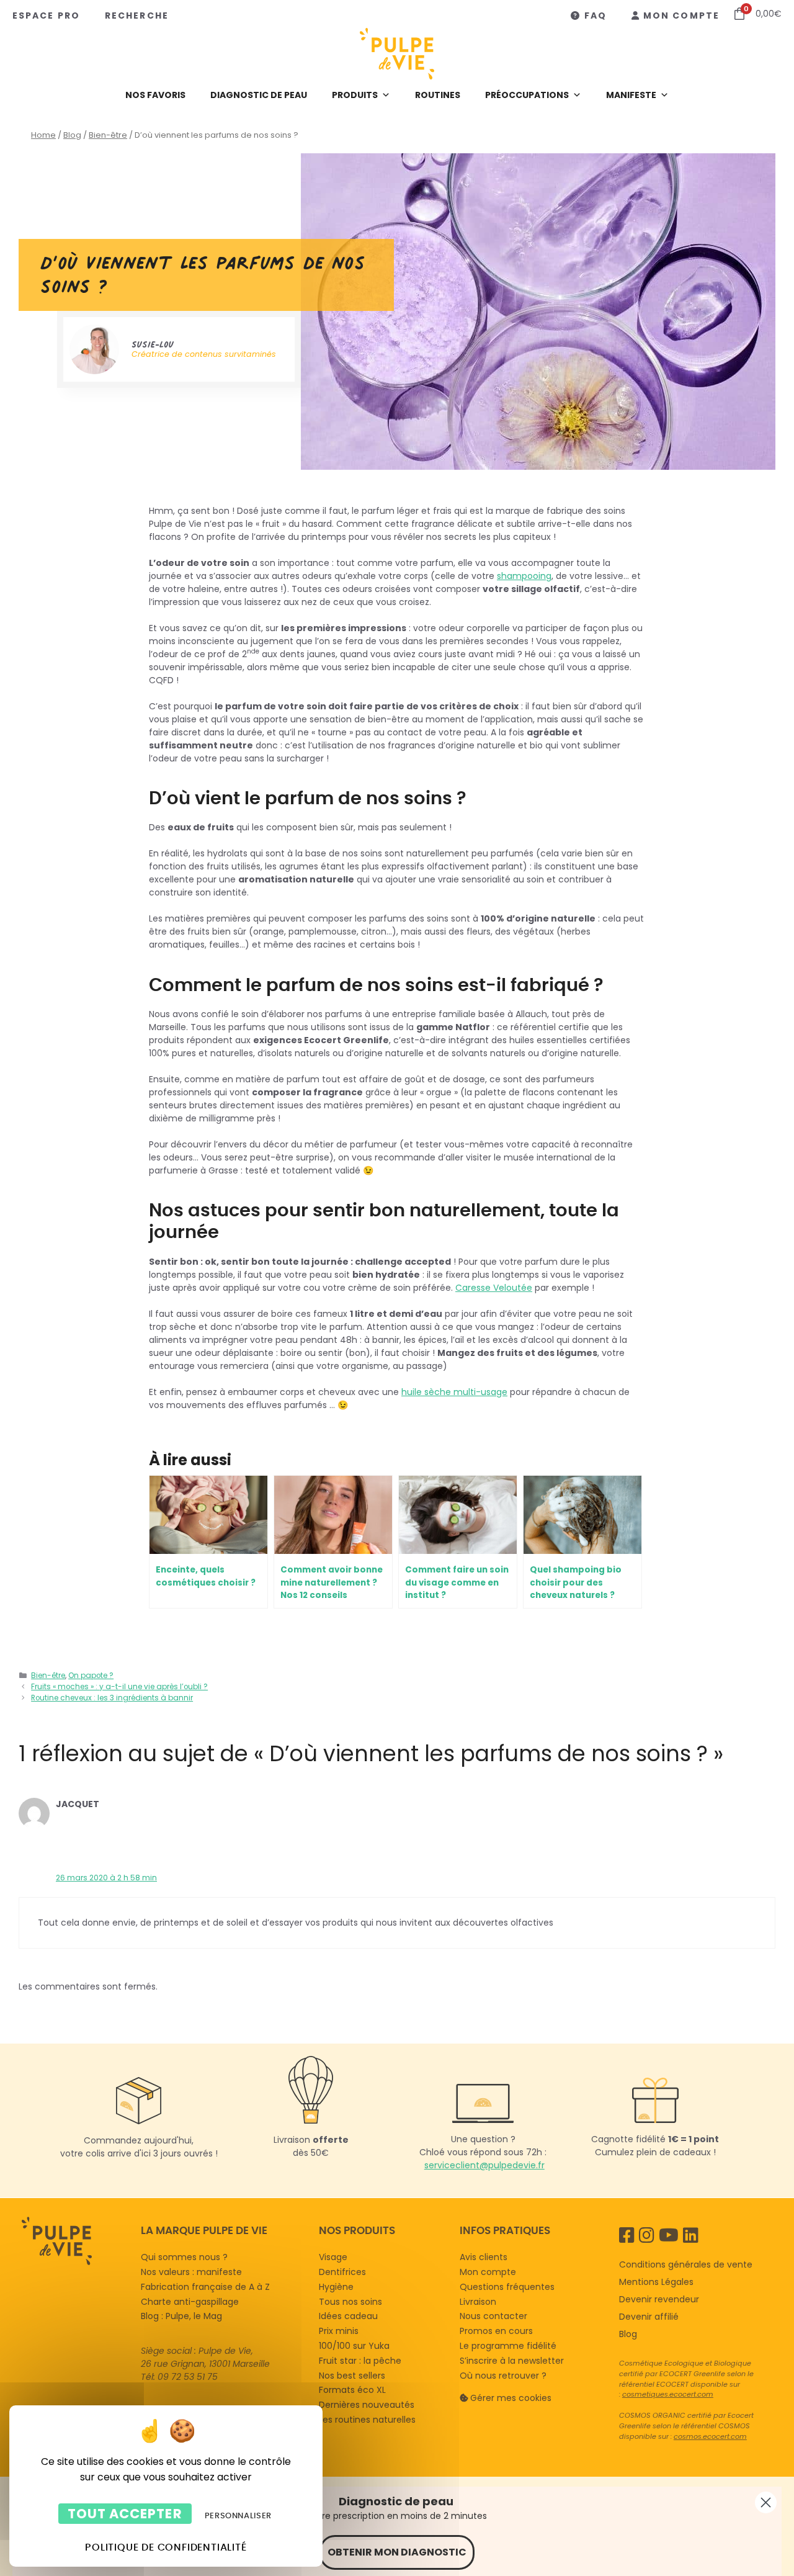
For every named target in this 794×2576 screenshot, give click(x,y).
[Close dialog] (766, 2502)
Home (43, 135)
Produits (355, 95)
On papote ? (91, 1676)
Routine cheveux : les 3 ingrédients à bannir (112, 1698)
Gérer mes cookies (511, 2397)
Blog (72, 135)
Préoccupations (527, 95)
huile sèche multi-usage (454, 1392)
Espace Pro (46, 16)
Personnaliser (238, 2515)
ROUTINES (438, 95)
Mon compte (681, 16)
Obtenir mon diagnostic (397, 2552)
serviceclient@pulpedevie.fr (484, 2166)
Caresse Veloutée (494, 1288)
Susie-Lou (153, 344)
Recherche (137, 16)
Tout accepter (125, 2514)
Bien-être (108, 135)
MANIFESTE (631, 95)
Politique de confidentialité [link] (166, 2547)
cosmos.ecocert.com (710, 2436)
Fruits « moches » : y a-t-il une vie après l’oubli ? (119, 1687)
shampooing (524, 576)
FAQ (595, 16)
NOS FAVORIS (155, 95)
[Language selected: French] (75, 2296)
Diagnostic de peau (259, 95)
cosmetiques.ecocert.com (668, 2394)
